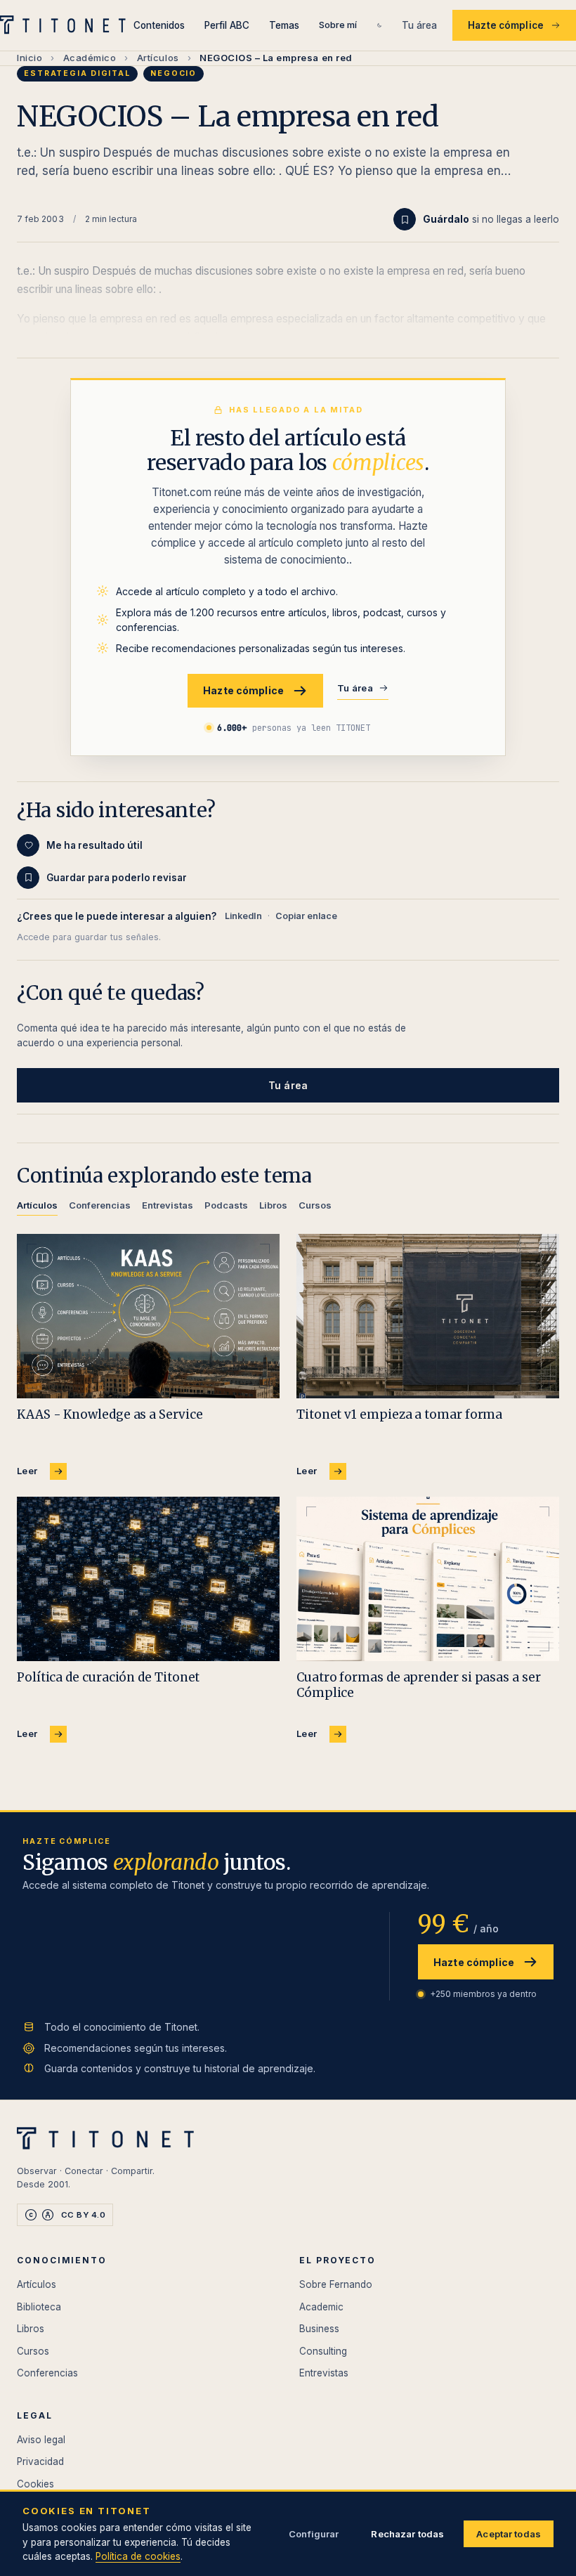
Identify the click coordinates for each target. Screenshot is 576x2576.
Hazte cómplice (506, 25)
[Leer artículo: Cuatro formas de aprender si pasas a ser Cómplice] (428, 1579)
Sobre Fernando (336, 2284)
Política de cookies (138, 2556)
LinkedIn (243, 916)
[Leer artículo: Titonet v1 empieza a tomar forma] (428, 1316)
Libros (31, 2329)
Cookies (35, 2484)
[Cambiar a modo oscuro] (379, 25)
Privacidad (40, 2461)
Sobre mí (338, 25)
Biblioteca (39, 2307)
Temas (284, 25)
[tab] (37, 1208)
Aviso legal (41, 2440)
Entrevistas (324, 2373)
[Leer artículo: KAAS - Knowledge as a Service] (148, 1316)
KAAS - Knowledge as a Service (110, 1414)
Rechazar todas (407, 2534)
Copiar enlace (306, 916)
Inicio (30, 58)
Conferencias (47, 2373)
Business (319, 2329)
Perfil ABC (227, 25)
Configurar (314, 2534)
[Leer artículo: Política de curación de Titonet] (148, 1579)
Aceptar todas (509, 2534)
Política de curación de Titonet (108, 1677)
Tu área (419, 25)
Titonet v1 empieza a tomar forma (399, 1414)
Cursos (33, 2351)
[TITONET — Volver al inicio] (67, 25)
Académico (90, 58)
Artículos (158, 58)
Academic (321, 2307)
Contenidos (159, 25)
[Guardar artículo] (405, 219)
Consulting (323, 2351)
